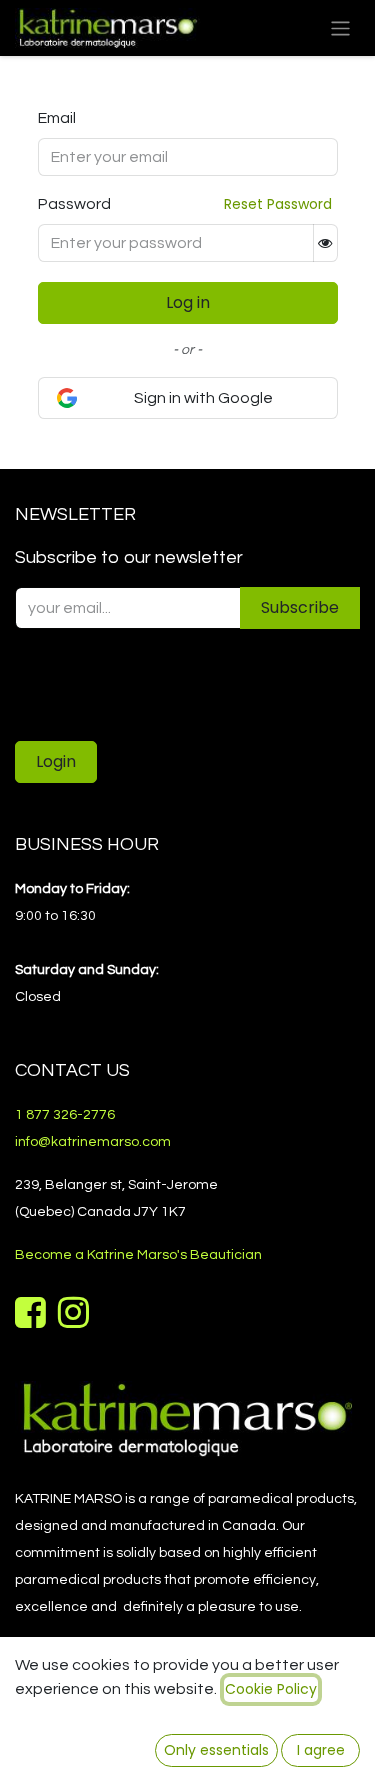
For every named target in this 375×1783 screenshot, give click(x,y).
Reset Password (278, 204)
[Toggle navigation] (340, 27)
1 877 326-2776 (65, 1115)
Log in (188, 302)
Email (57, 118)
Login (56, 761)
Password (74, 204)
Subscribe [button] (300, 607)
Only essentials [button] (216, 1750)
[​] (32, 1319)
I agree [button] (321, 1750)
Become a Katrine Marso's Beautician (138, 1255)
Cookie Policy (271, 1689)
